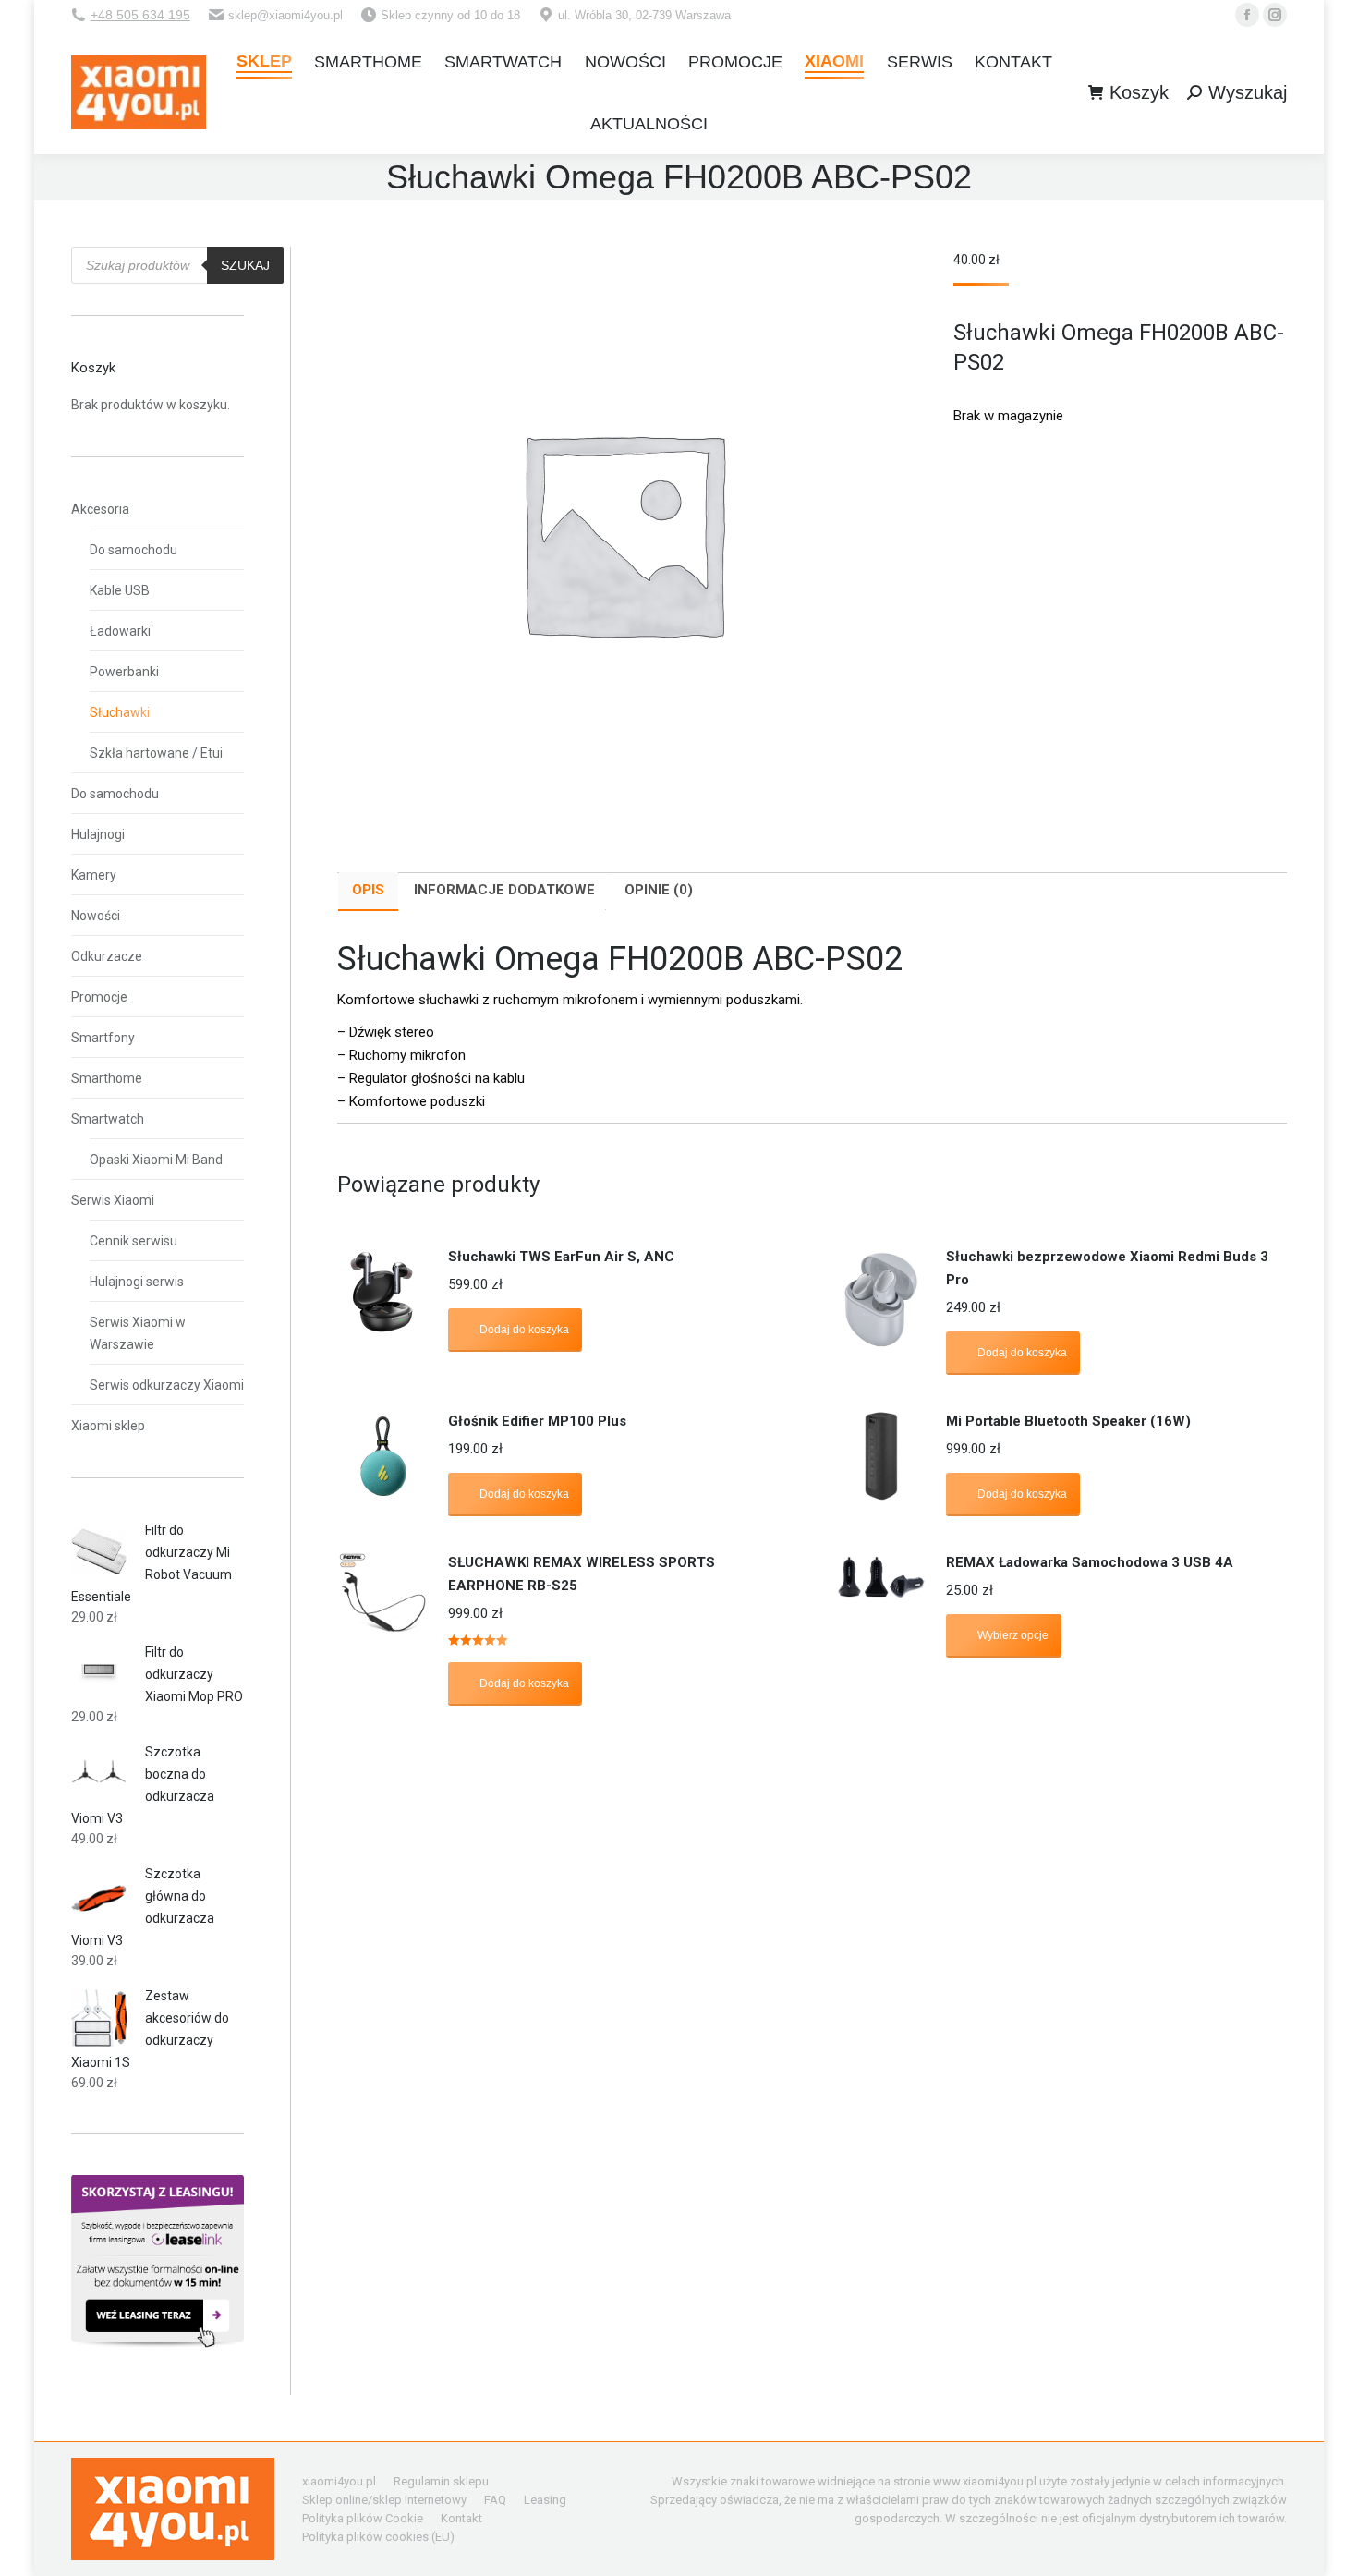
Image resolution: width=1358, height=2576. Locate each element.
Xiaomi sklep (108, 1426)
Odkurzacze (107, 956)
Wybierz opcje (1013, 1635)
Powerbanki (124, 672)
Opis (368, 890)
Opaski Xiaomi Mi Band (156, 1160)
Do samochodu (133, 550)
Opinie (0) (659, 890)
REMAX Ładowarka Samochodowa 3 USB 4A (1090, 1562)
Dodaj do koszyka (524, 1330)
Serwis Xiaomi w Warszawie (138, 1333)
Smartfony (103, 1038)
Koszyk (1139, 92)
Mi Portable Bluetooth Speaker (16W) (1068, 1421)
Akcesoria (100, 509)
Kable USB (120, 590)
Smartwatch (108, 1119)
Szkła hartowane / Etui (156, 753)
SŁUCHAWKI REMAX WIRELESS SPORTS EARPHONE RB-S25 (582, 1574)
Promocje (99, 997)
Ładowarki (120, 631)
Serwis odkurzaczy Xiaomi (167, 1385)
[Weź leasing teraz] (158, 2343)
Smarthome (107, 1078)
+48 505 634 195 (140, 15)
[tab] (368, 892)
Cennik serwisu (133, 1241)
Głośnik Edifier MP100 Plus (537, 1421)
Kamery (94, 875)
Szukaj (245, 265)
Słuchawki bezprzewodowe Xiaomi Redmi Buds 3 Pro (1107, 1268)
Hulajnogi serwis (137, 1282)
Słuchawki (120, 712)
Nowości (96, 916)
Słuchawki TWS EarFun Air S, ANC (561, 1257)
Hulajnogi (98, 834)
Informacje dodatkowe (504, 890)
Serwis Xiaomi (113, 1200)
